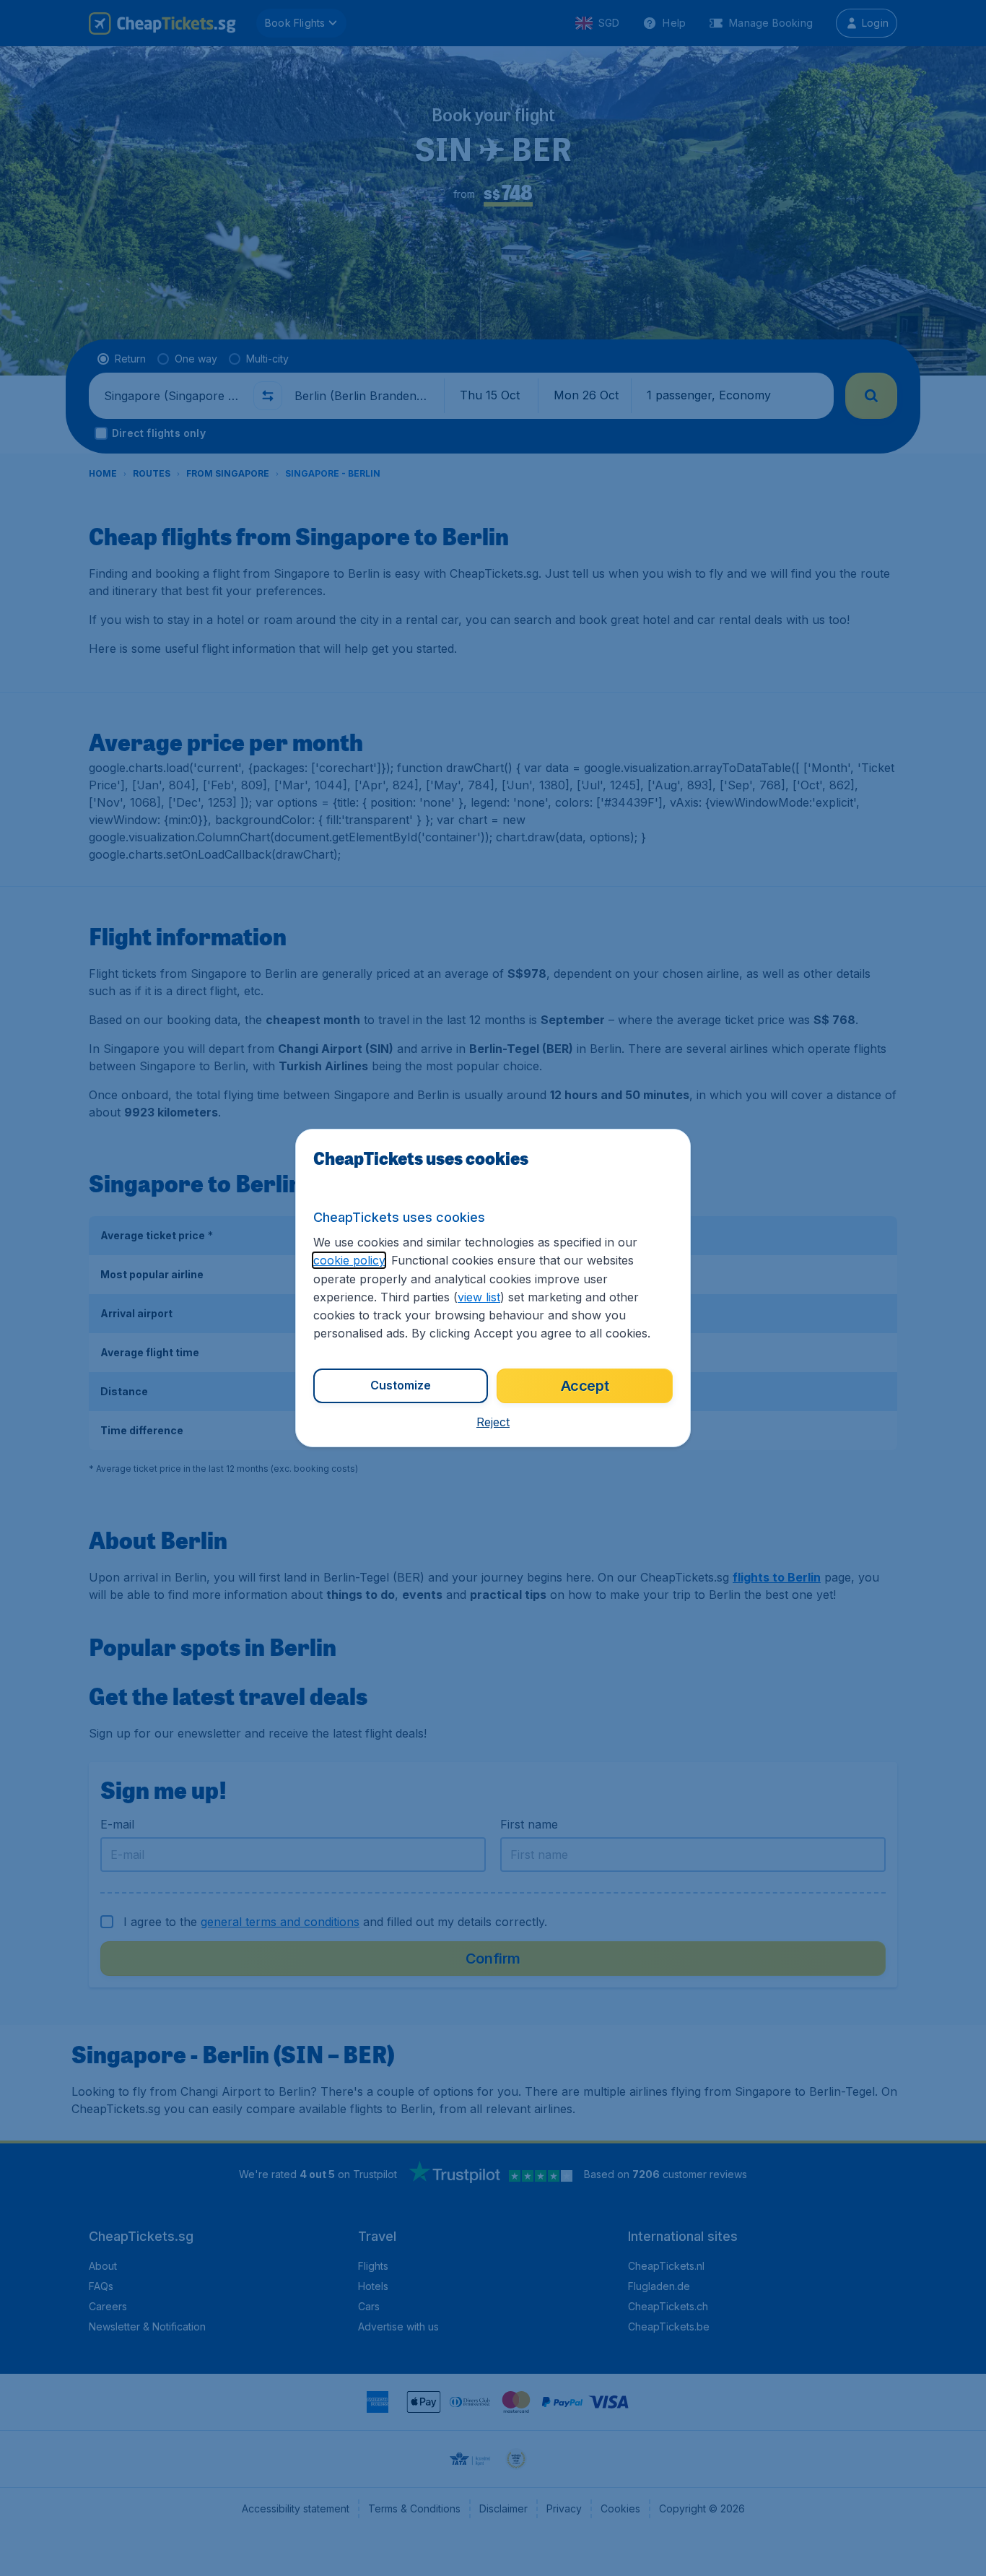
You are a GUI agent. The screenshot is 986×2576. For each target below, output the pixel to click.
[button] (493, 1422)
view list (479, 1297)
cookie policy (349, 1260)
